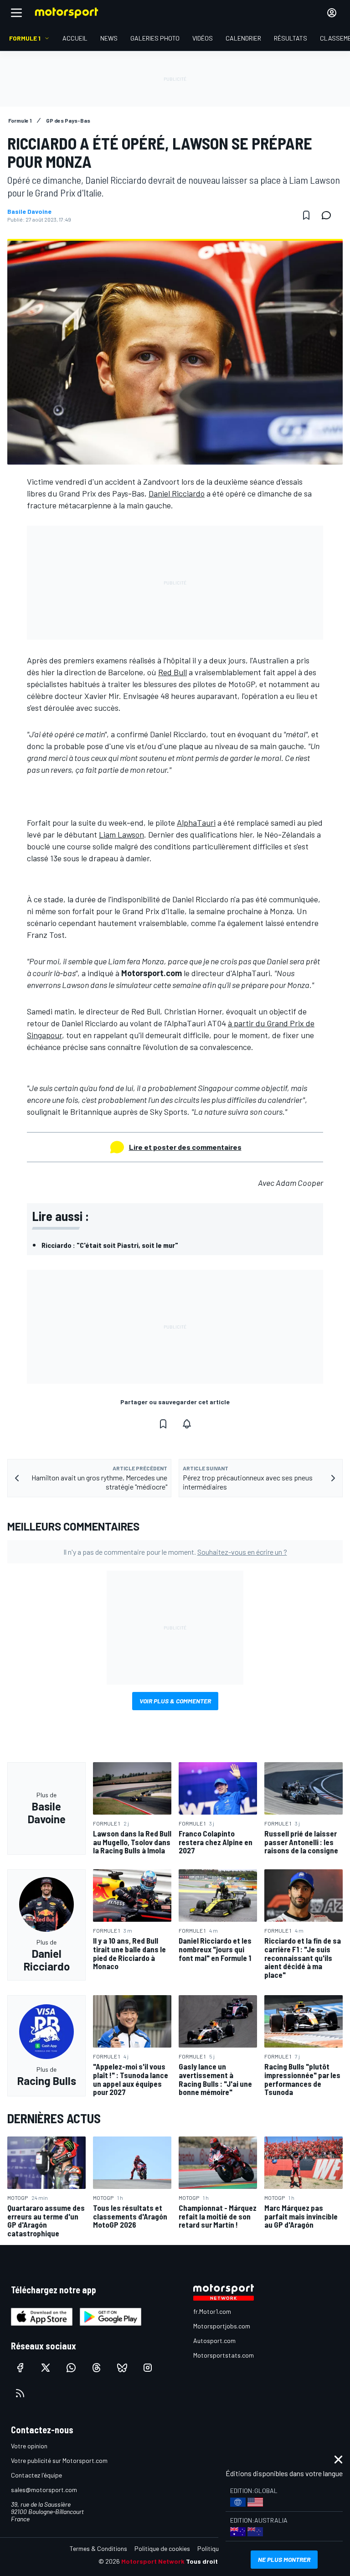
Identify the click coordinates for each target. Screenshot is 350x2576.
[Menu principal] (16, 13)
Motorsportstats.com (224, 2355)
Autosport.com (214, 2341)
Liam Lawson (121, 834)
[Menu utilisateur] (332, 13)
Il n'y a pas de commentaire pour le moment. (175, 1552)
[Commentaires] (329, 215)
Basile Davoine (29, 212)
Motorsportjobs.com (222, 2326)
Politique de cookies (162, 2548)
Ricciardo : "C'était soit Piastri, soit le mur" (110, 1245)
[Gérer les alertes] (187, 1424)
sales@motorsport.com (44, 2490)
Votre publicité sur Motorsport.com (59, 2460)
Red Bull (172, 672)
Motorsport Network (153, 2561)
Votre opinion (29, 2446)
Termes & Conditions (98, 2548)
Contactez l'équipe (36, 2475)
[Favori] (306, 215)
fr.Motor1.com (212, 2311)
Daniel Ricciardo (177, 493)
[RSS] (20, 2393)
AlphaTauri (196, 822)
